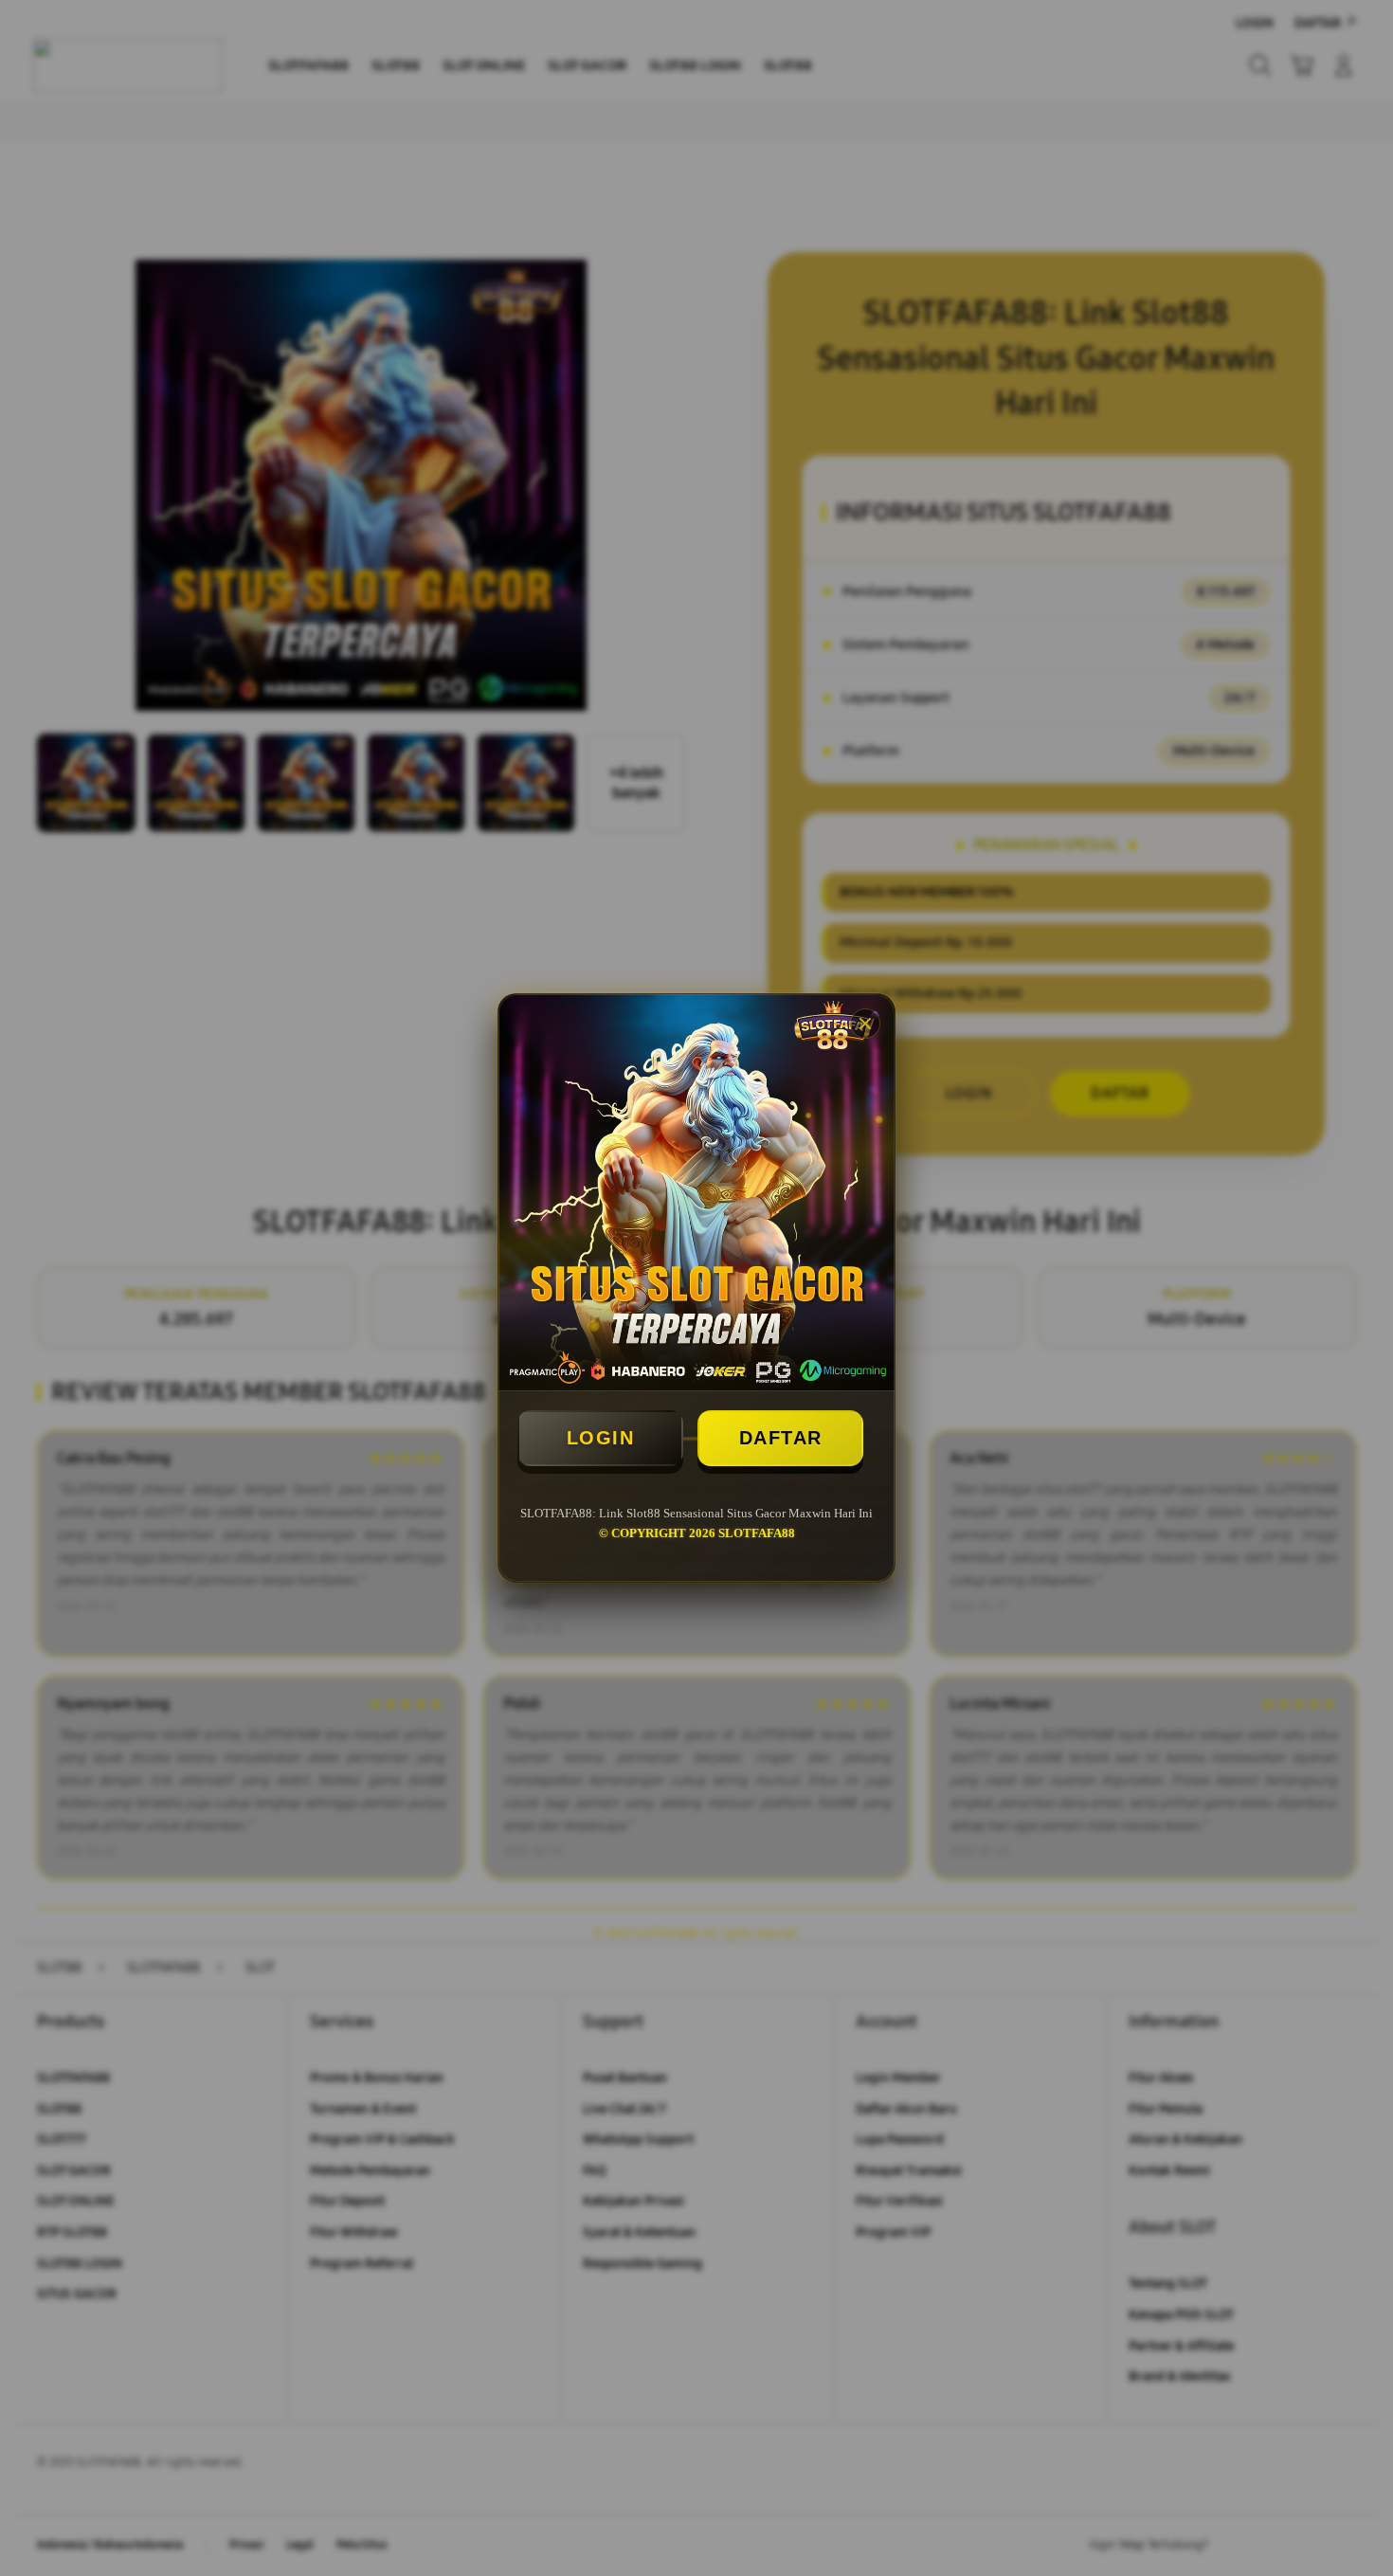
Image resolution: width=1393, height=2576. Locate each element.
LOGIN (601, 1438)
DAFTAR (781, 1438)
